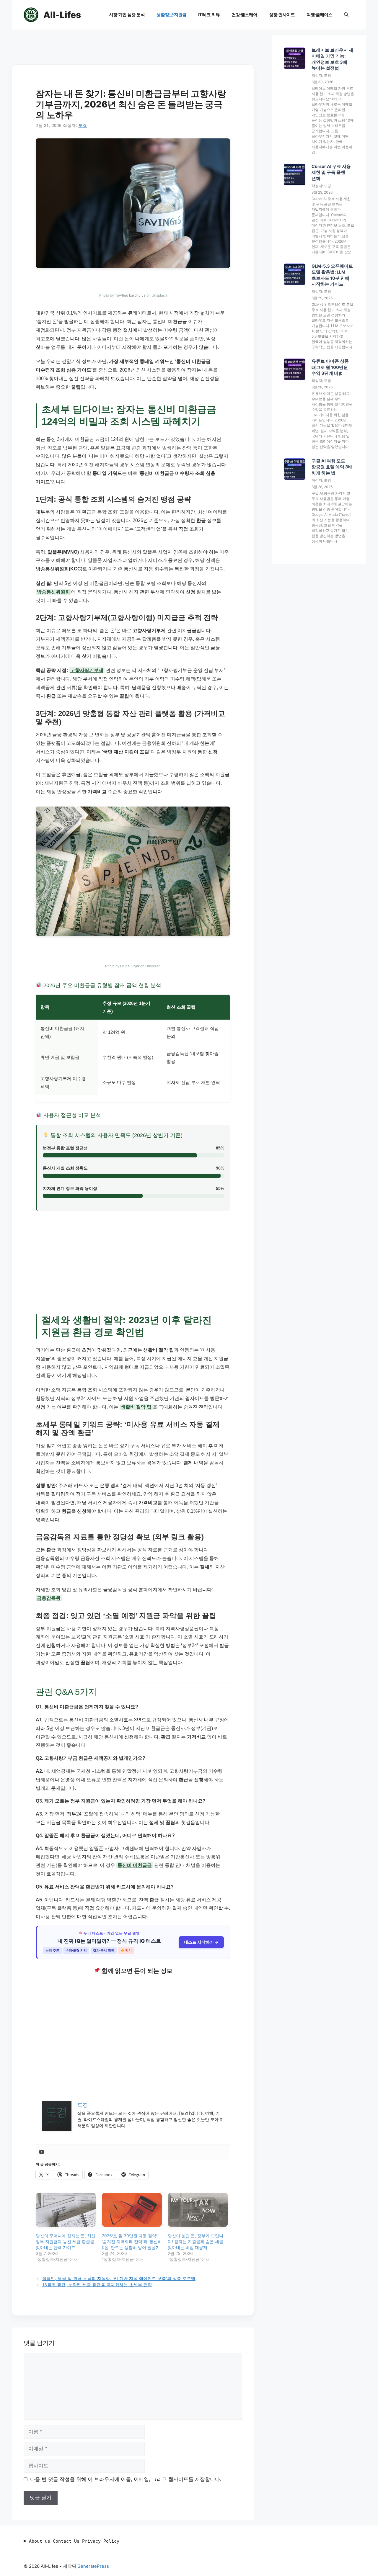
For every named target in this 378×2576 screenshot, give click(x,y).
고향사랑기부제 (87, 670)
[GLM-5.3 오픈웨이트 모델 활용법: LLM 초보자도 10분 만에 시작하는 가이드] (295, 275)
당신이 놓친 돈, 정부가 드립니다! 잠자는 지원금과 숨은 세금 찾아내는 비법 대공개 (195, 2241)
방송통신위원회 (53, 592)
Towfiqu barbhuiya (130, 295)
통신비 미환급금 (135, 1865)
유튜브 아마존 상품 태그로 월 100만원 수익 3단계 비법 (330, 367)
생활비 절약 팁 (136, 1407)
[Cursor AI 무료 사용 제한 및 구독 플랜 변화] (295, 175)
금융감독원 (49, 1598)
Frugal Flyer (130, 966)
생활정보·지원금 (171, 15)
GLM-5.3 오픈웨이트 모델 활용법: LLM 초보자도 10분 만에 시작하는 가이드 (332, 275)
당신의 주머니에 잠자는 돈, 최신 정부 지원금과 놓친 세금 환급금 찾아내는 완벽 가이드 (66, 2241)
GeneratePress (93, 2566)
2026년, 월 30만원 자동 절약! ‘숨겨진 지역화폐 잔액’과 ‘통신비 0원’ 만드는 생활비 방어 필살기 (132, 2241)
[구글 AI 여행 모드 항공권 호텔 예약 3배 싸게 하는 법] (295, 470)
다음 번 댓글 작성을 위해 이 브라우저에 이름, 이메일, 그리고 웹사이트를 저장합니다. (126, 2479)
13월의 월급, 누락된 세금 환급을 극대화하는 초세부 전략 (97, 2284)
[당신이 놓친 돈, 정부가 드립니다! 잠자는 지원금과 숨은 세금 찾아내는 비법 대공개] (198, 2210)
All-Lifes (62, 15)
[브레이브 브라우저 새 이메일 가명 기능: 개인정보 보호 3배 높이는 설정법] (295, 59)
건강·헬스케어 (244, 15)
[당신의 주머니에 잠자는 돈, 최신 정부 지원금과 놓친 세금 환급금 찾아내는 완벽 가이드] (66, 2210)
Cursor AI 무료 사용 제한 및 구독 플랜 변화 (331, 172)
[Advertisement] (133, 49)
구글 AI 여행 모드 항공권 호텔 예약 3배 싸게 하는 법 (332, 467)
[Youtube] (42, 2152)
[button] (346, 15)
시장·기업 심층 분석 (127, 15)
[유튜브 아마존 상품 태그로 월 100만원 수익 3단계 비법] (295, 370)
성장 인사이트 (282, 15)
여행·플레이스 (319, 15)
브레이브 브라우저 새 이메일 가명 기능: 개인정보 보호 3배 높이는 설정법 (332, 59)
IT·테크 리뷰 (209, 15)
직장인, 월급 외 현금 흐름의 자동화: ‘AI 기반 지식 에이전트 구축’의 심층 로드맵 (119, 2278)
